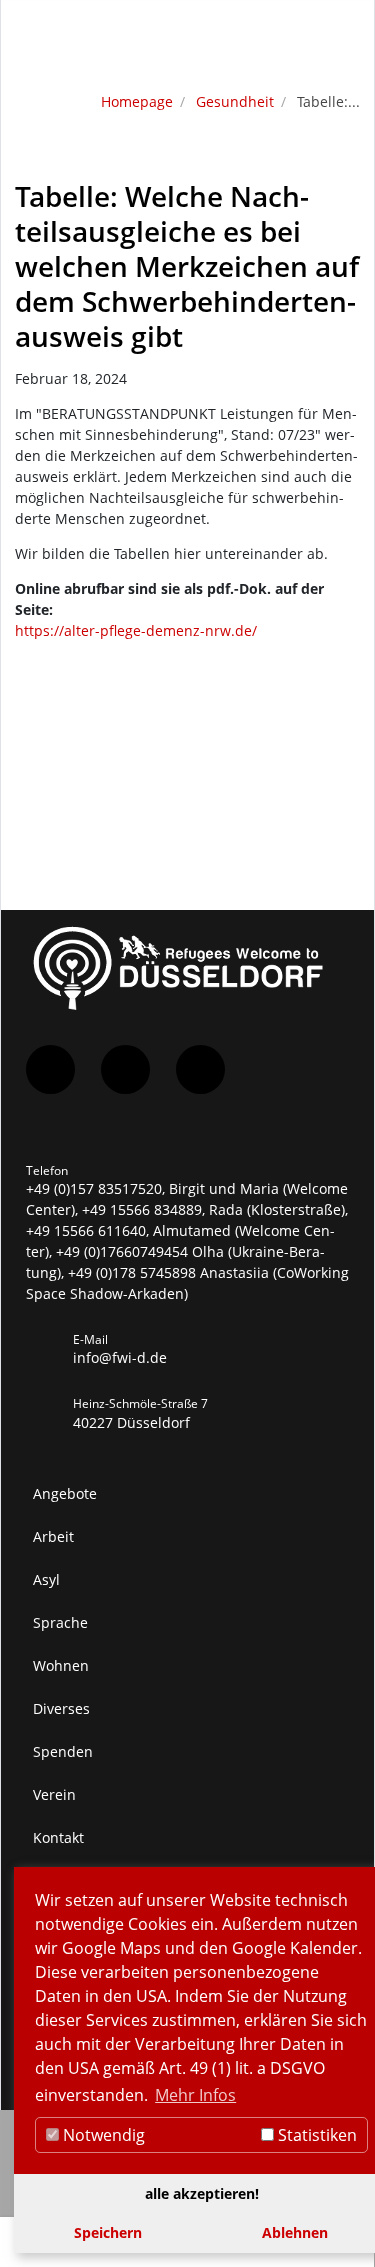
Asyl (46, 1579)
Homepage (137, 101)
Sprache (60, 1622)
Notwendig (102, 2135)
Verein (54, 1794)
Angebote (65, 1493)
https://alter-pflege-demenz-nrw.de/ (136, 630)
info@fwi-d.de (120, 1357)
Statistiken (315, 2135)
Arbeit (53, 1536)
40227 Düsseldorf (131, 1422)
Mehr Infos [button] (195, 2095)
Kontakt (58, 1837)
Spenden (63, 1751)
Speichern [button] (108, 2232)
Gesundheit (235, 101)
